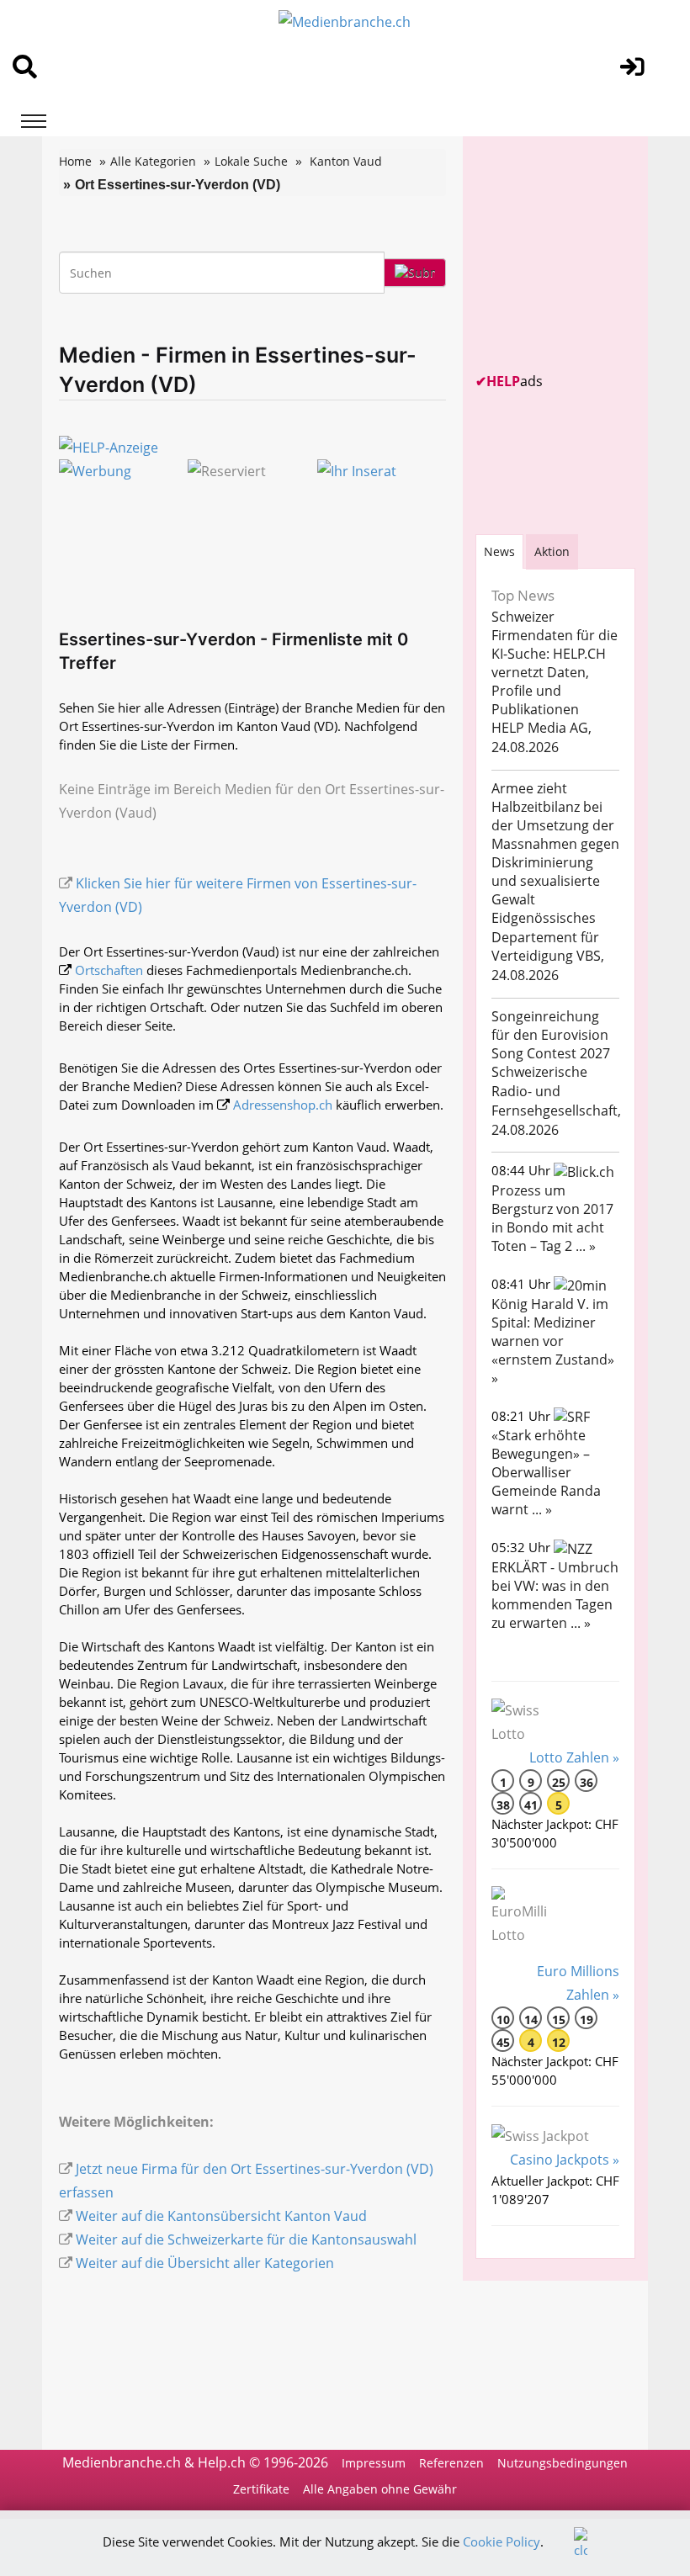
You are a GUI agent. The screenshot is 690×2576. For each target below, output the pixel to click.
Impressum (374, 2463)
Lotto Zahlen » (574, 1757)
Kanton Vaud (346, 161)
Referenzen (451, 2463)
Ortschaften (109, 970)
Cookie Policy (502, 2542)
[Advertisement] (583, 254)
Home (75, 161)
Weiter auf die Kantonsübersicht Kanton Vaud (221, 2216)
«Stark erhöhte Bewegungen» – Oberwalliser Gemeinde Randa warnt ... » (546, 1472)
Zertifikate (261, 2489)
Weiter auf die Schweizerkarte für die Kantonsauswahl (246, 2239)
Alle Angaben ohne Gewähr (380, 2489)
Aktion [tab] (552, 551)
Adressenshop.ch (283, 1105)
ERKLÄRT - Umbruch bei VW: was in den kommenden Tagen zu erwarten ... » (555, 1595)
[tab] (499, 551)
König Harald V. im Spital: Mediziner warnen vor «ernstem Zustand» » (553, 1341)
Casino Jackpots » (565, 2160)
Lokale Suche (251, 161)
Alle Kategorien (153, 161)
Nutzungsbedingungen (563, 2463)
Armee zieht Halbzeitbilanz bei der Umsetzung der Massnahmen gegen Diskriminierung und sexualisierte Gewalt (555, 844)
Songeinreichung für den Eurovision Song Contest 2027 (551, 1035)
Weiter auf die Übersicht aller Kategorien (205, 2263)
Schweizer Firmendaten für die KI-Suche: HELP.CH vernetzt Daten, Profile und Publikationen (555, 663)
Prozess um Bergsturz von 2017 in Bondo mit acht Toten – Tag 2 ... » (552, 1218)
